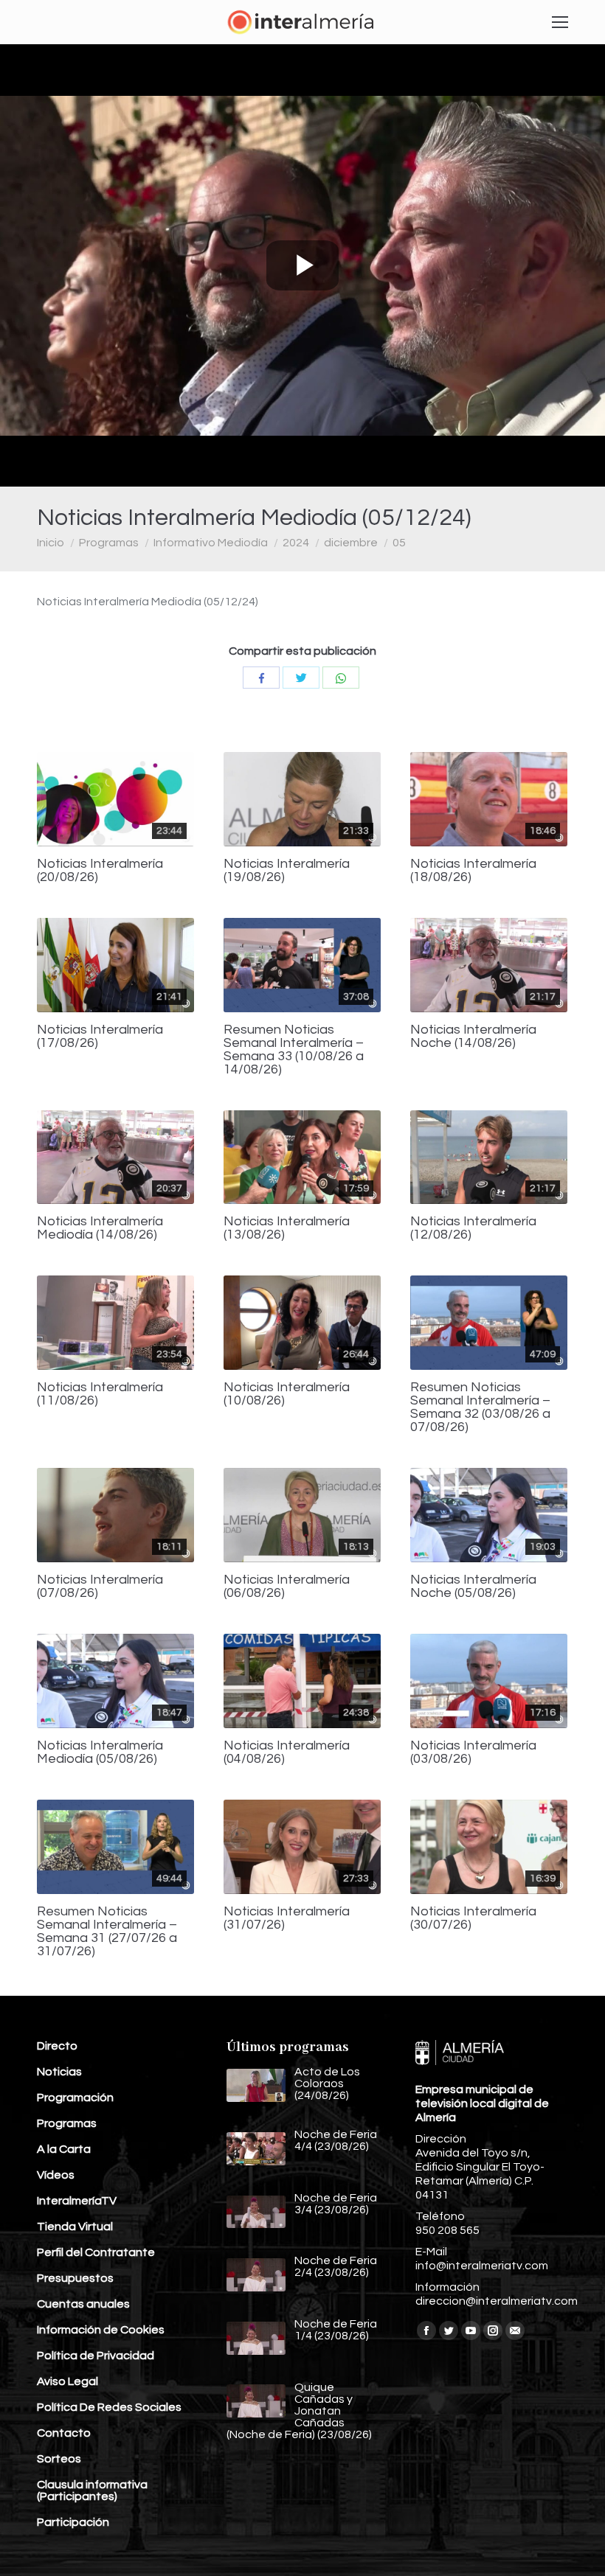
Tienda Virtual (75, 2227)
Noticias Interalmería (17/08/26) (100, 1037)
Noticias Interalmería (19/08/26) (287, 871)
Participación (73, 2522)
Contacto (64, 2433)
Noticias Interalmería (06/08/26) (287, 1587)
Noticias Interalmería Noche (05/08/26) (473, 1587)
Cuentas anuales (83, 2304)
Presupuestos (75, 2278)
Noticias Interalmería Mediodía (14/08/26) (100, 1228)
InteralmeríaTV (77, 2201)
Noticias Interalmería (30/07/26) (473, 1918)
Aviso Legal (68, 2381)
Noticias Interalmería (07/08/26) (100, 1587)
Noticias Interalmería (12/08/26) (473, 1228)
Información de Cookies (101, 2330)
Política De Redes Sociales (109, 2407)
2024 (296, 543)
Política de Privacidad (96, 2356)
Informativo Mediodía (211, 543)
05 (399, 543)
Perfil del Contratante (96, 2252)
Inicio (51, 543)
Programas (109, 543)
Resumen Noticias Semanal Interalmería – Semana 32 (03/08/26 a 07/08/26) (480, 1407)
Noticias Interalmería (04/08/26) (287, 1752)
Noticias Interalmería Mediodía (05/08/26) (100, 1752)
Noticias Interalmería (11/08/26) (100, 1394)
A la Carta (64, 2149)
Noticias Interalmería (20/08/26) (100, 871)
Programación (75, 2098)
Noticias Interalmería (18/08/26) (473, 871)
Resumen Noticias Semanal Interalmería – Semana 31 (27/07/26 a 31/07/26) (107, 1932)
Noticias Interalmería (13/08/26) (287, 1228)
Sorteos (59, 2459)
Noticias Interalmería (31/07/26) (287, 1918)
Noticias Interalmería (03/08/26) (473, 1752)
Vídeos (56, 2175)
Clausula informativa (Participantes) (92, 2490)
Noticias (59, 2072)
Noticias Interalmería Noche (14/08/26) (473, 1037)
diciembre (351, 543)
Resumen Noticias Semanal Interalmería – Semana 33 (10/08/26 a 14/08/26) (294, 1050)
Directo (57, 2046)
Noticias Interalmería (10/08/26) (287, 1394)
